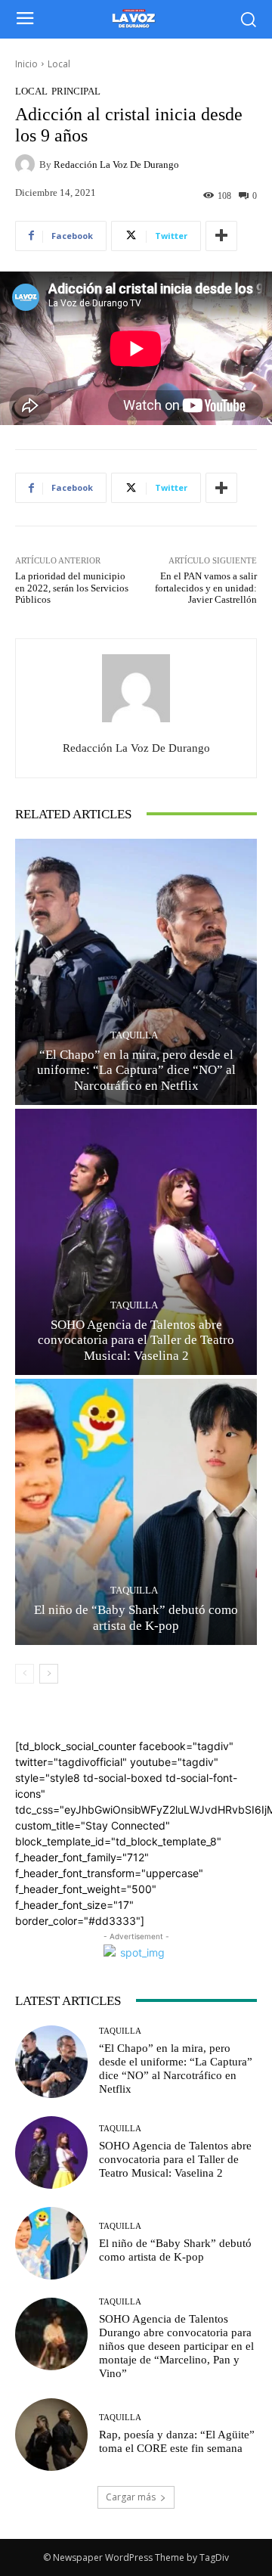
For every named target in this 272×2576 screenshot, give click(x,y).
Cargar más (131, 2497)
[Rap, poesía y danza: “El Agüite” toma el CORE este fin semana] (51, 2435)
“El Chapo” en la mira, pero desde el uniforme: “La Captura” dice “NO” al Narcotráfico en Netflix (136, 1070)
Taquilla (134, 1035)
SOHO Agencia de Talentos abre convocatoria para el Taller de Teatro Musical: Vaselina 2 (136, 1340)
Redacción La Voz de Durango (116, 164)
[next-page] (49, 1674)
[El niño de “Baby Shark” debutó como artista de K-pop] (136, 1512)
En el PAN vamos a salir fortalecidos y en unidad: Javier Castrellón (206, 588)
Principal (76, 91)
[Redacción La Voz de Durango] (27, 164)
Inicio (26, 64)
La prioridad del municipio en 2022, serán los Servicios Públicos (72, 588)
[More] (221, 236)
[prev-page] (25, 1674)
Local (59, 64)
